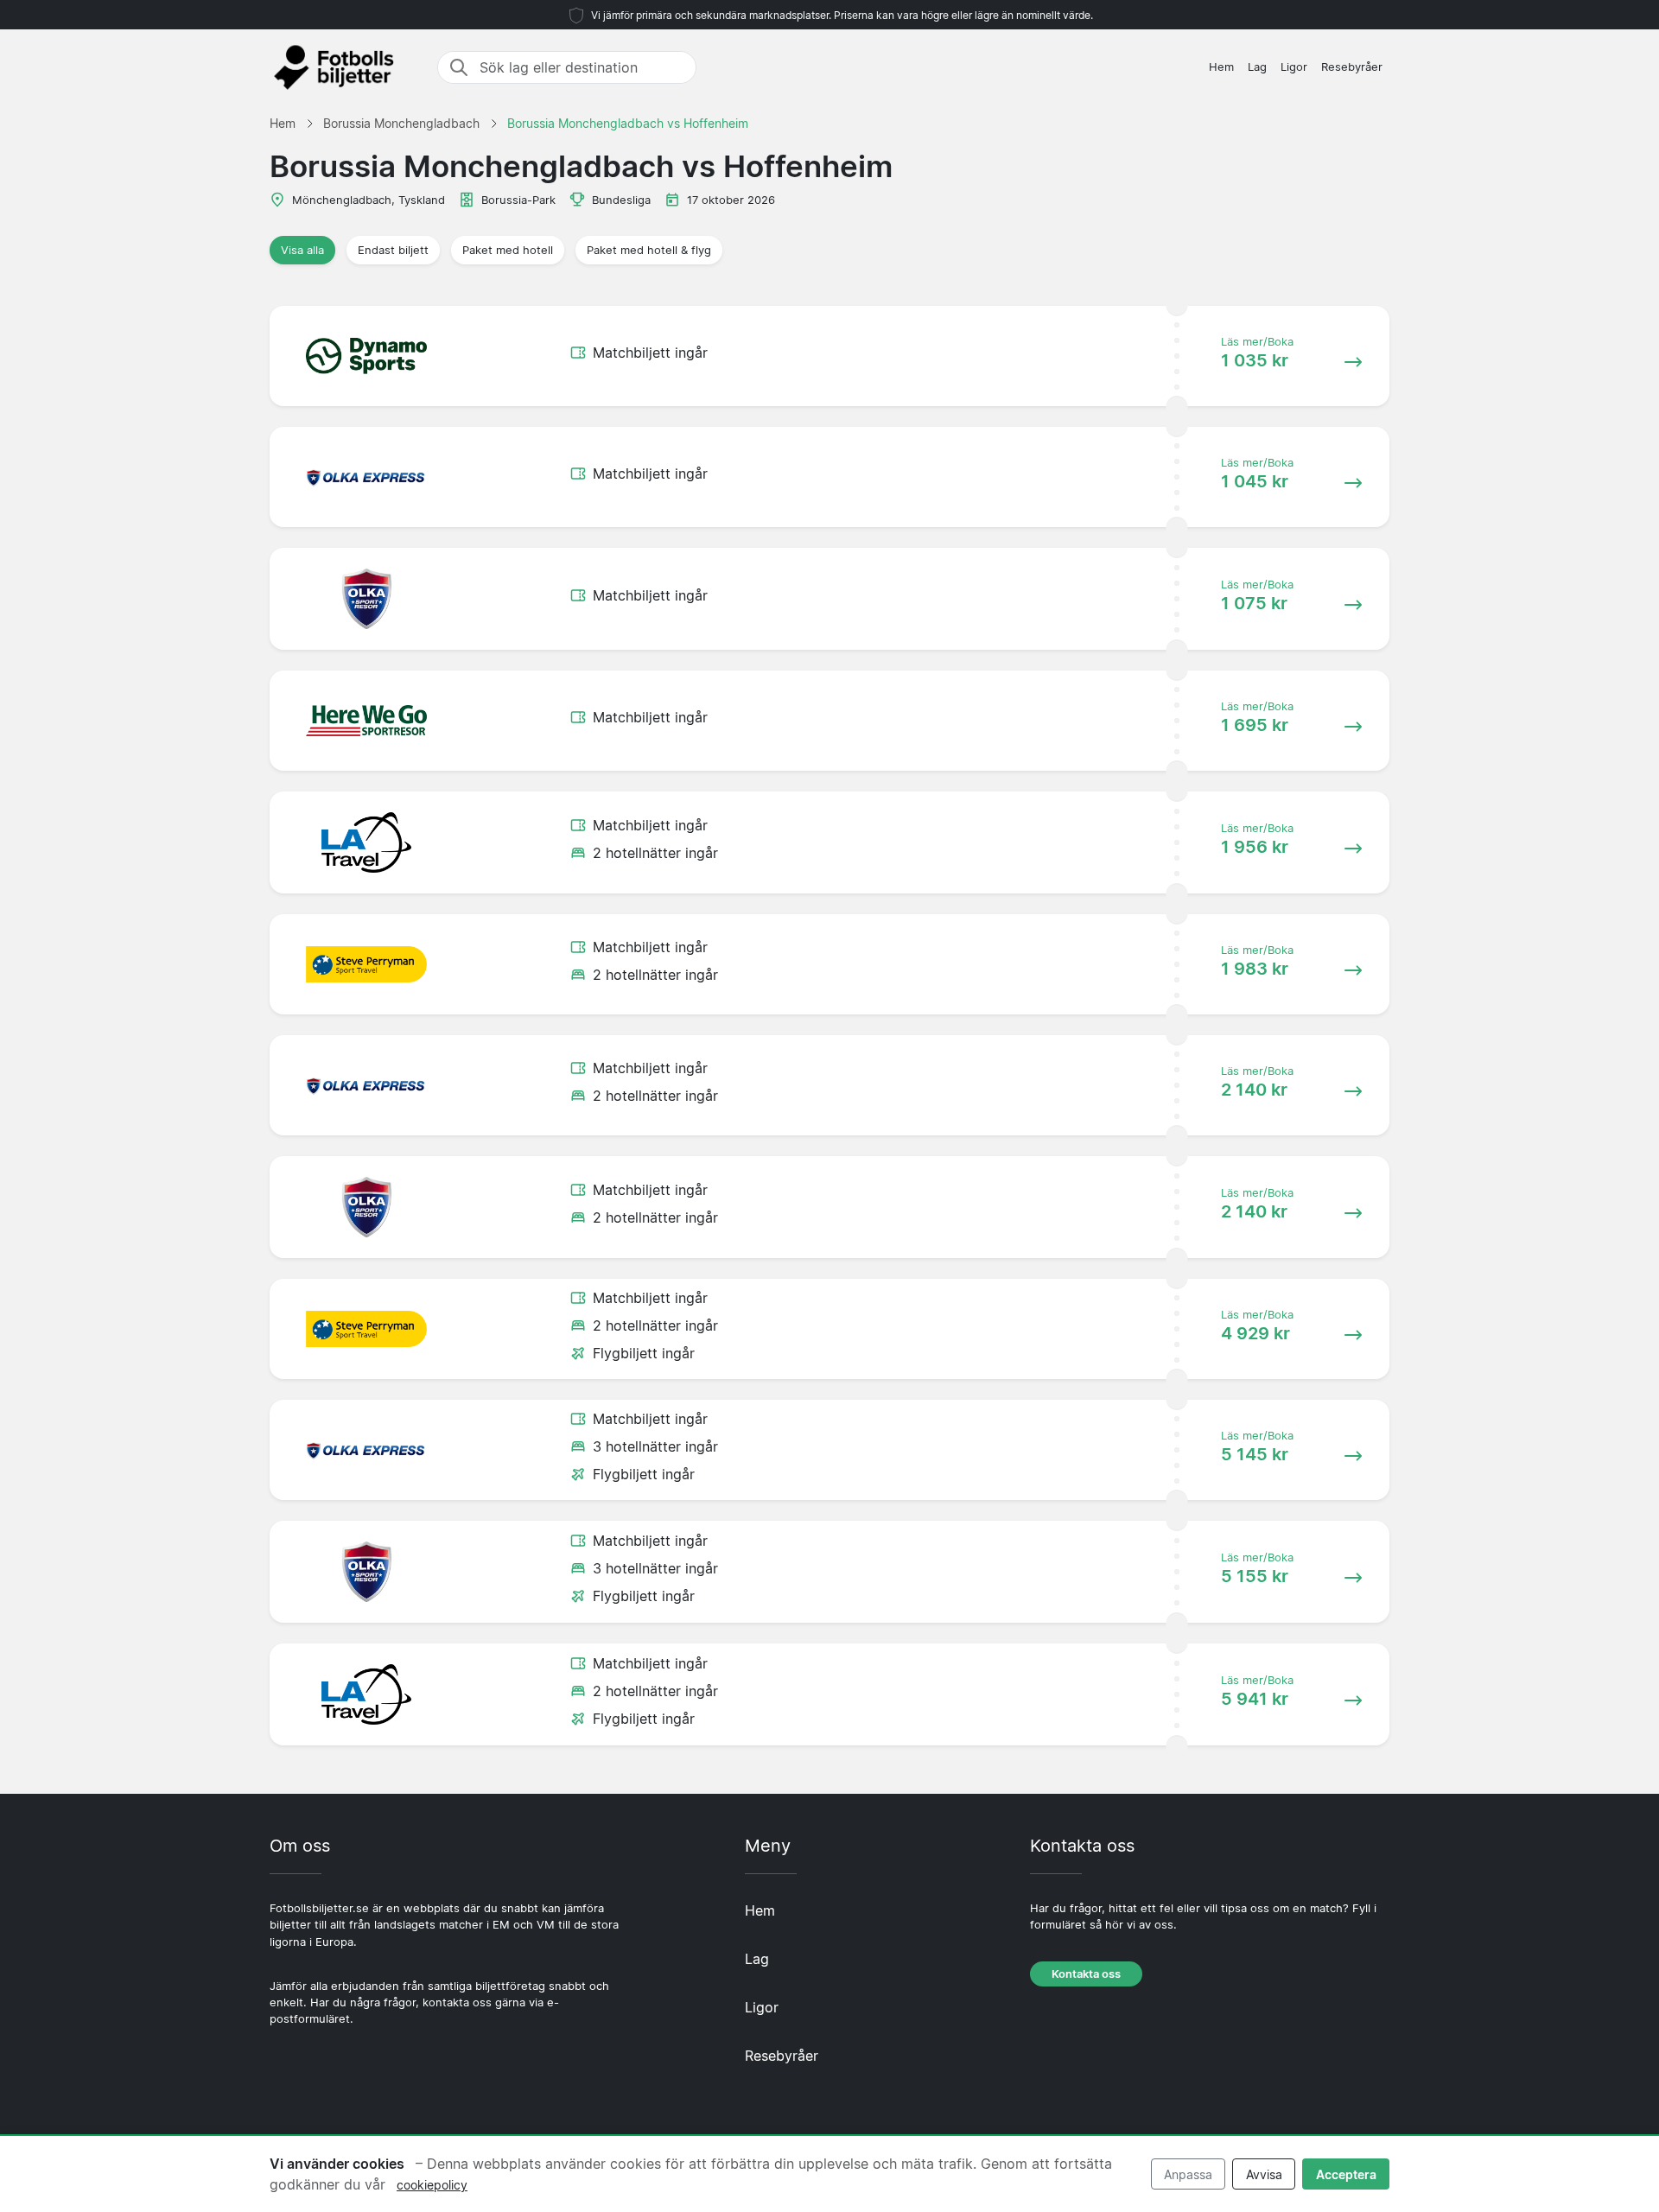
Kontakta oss (1086, 1974)
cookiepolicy (432, 2185)
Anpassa (1188, 2174)
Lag (1257, 67)
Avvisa (1264, 2174)
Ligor (1294, 67)
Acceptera (1346, 2174)
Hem (1221, 67)
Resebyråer (1352, 67)
